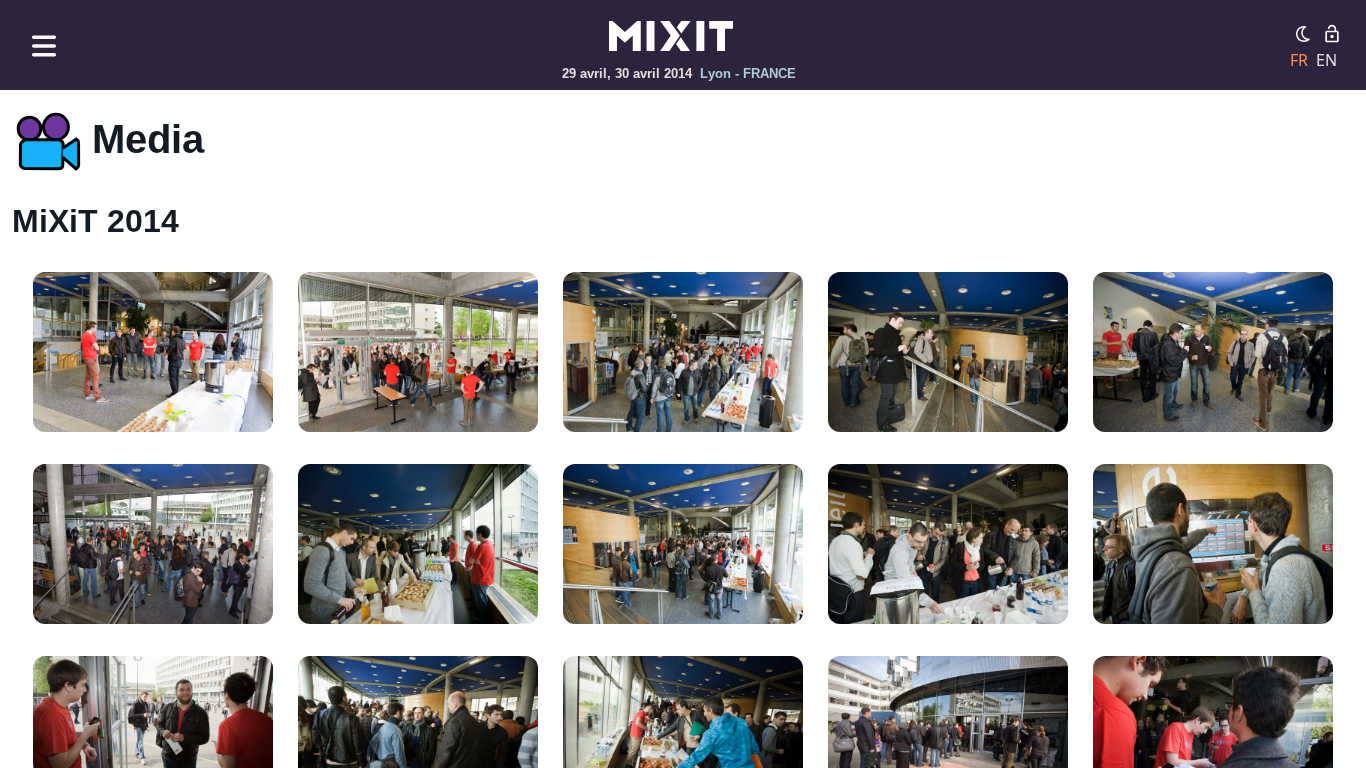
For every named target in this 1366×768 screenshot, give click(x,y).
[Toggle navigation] (44, 45)
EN (1326, 60)
